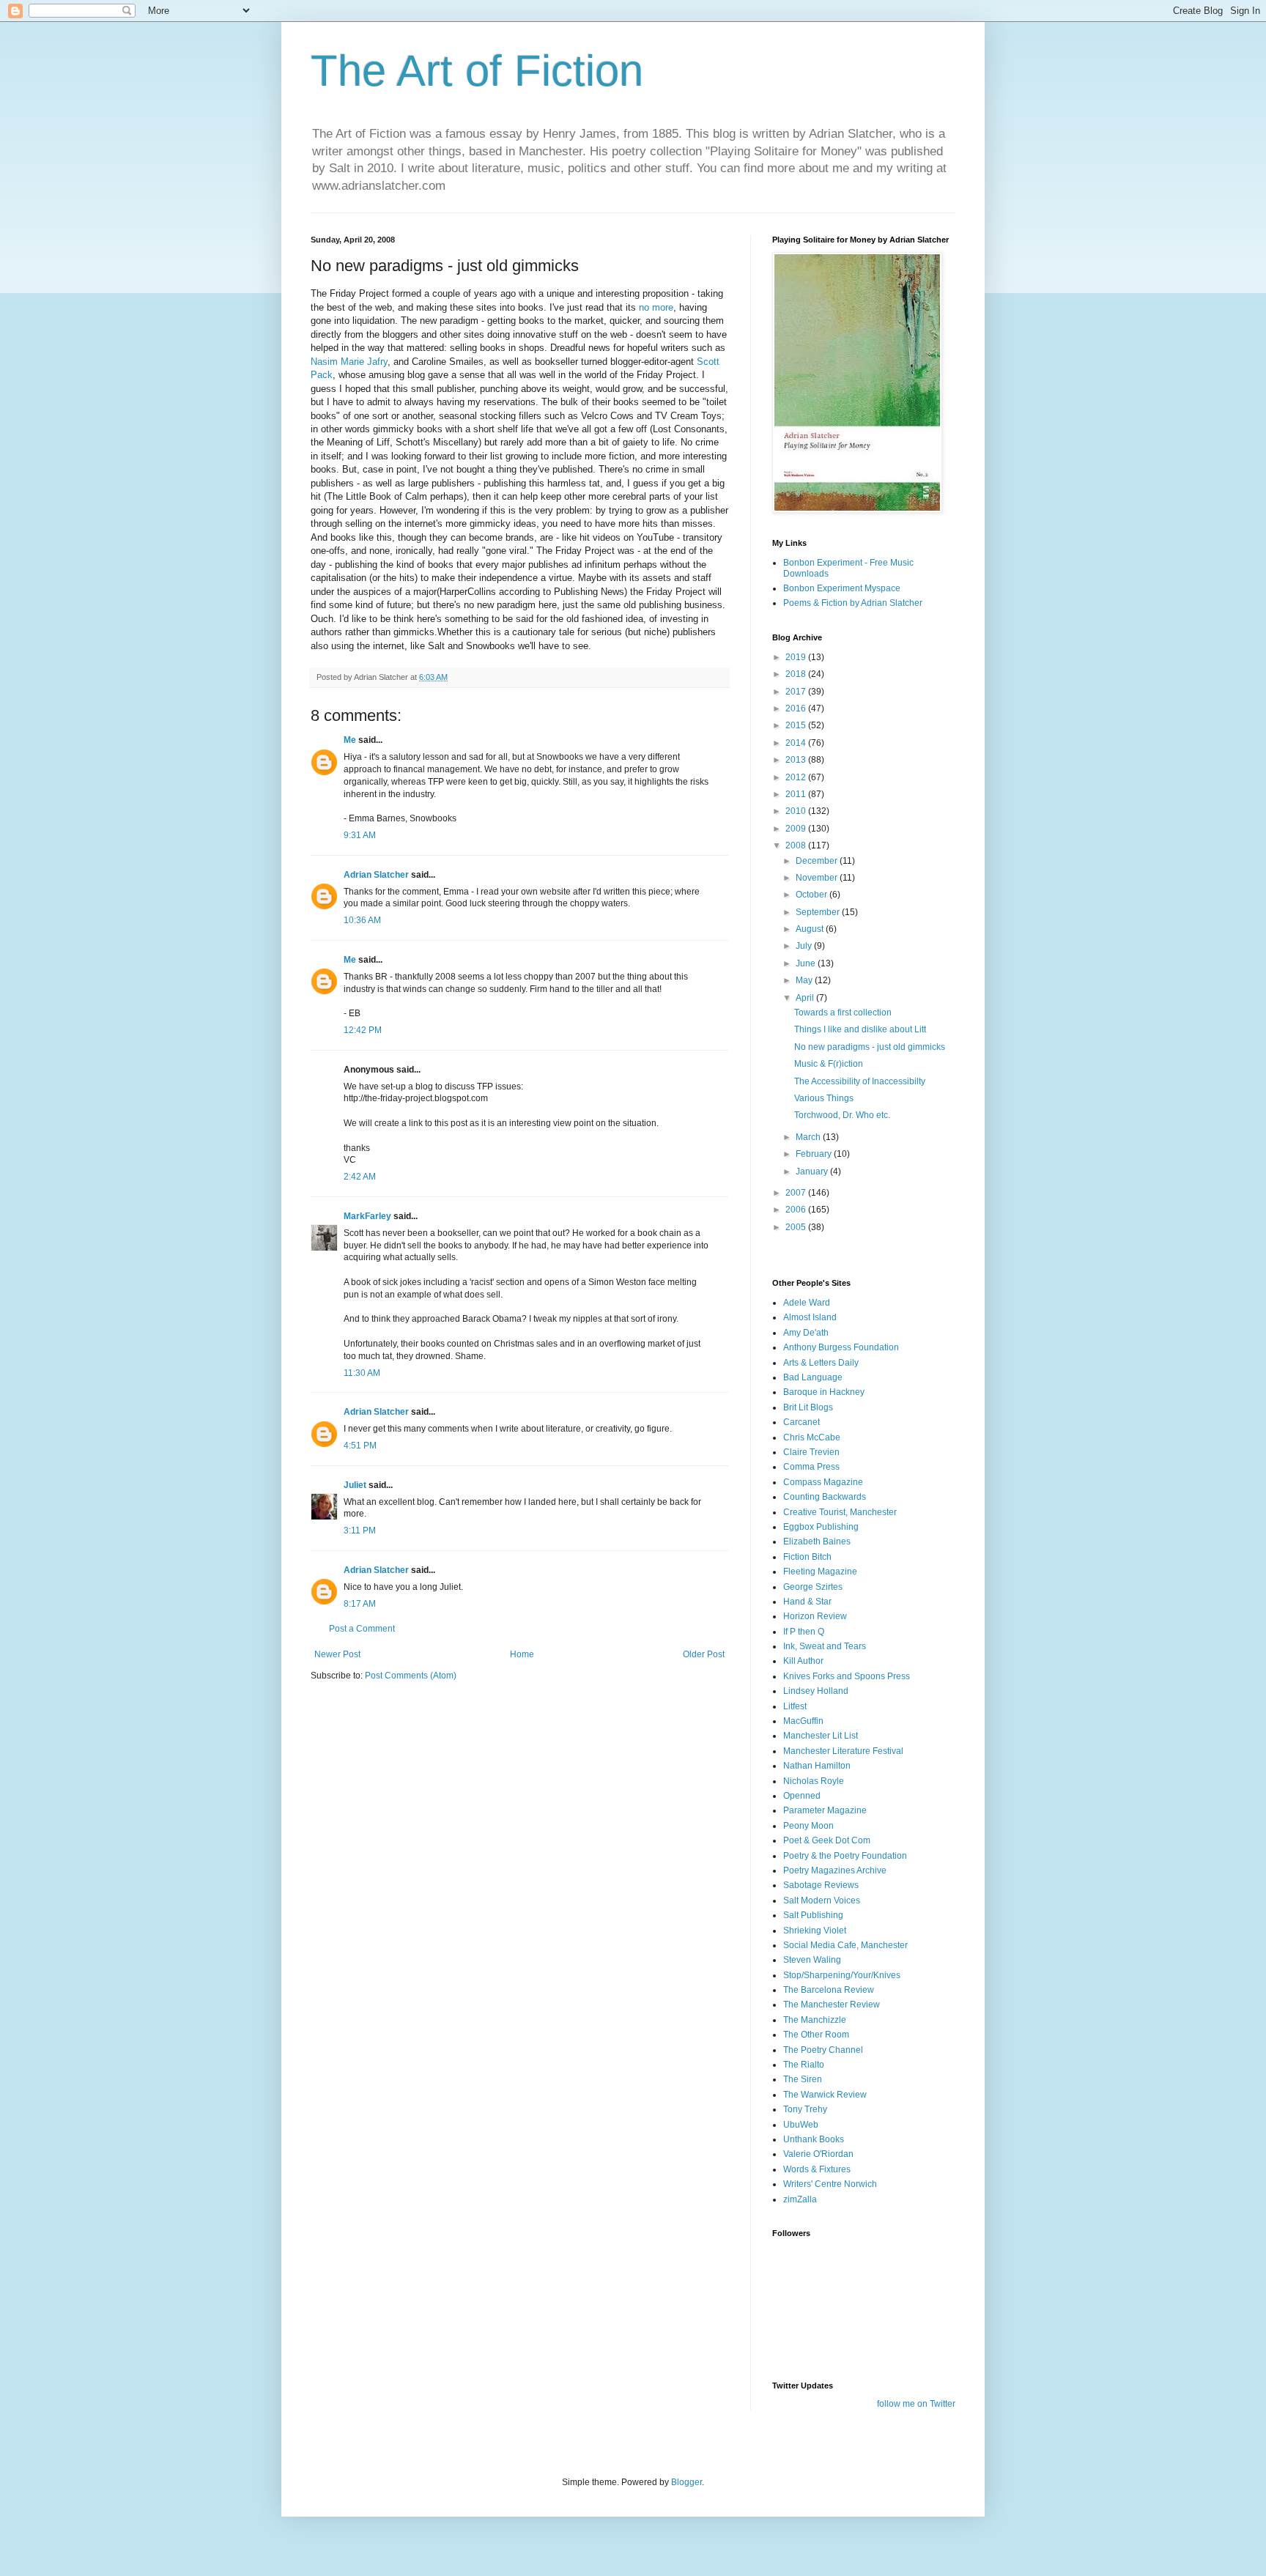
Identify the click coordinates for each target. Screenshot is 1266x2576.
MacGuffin (803, 1721)
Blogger (686, 2482)
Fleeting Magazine (820, 1572)
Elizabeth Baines (817, 1541)
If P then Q (804, 1632)
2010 (797, 811)
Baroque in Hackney (824, 1392)
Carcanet (802, 1422)
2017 (797, 692)
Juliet (355, 1485)
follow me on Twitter (916, 2404)
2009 (797, 829)
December (818, 861)
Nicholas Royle (814, 1781)
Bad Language (813, 1377)
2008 (797, 845)
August (811, 929)
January (813, 1172)
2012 (797, 777)
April (806, 998)
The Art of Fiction (477, 71)
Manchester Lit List (821, 1736)
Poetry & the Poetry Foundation (845, 1856)
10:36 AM (362, 920)
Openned (802, 1796)
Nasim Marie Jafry (349, 362)
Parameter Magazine (825, 1810)
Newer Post (337, 1654)
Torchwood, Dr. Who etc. (842, 1115)
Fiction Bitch (807, 1557)
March (809, 1137)
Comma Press (811, 1467)
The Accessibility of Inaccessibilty (860, 1081)
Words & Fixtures (817, 2169)
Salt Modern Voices (822, 1900)
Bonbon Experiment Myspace (842, 588)
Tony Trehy (805, 2109)
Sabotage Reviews (821, 1885)
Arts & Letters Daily (821, 1363)
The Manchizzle (815, 2020)
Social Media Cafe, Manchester (845, 1945)
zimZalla (800, 2199)
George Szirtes (813, 1587)
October (812, 895)
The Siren (803, 2079)
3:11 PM (360, 1531)
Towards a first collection (843, 1013)
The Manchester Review (832, 2005)
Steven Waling (812, 1960)
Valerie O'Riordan (818, 2154)
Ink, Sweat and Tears (825, 1646)
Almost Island (810, 1317)
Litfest (795, 1706)
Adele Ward (807, 1303)
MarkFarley (367, 1216)
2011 (797, 794)
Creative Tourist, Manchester (840, 1512)
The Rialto (804, 2065)
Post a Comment (362, 1629)
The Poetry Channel (823, 2050)
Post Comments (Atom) (411, 1676)
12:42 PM (363, 1030)
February (815, 1154)
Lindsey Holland (816, 1691)
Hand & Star (807, 1602)
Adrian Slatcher (376, 875)
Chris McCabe (812, 1437)
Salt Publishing (813, 1915)
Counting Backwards (825, 1497)
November (818, 878)
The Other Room (816, 2035)
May (805, 980)
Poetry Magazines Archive (835, 1870)
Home (522, 1654)
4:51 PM (360, 1446)
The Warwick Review (825, 2095)
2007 (797, 1193)
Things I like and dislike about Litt (860, 1029)
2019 (797, 657)
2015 (797, 725)
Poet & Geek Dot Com (827, 1840)
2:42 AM (360, 1177)
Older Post (704, 1654)
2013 (797, 760)
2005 (797, 1227)
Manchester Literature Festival (843, 1751)
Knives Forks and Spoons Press (847, 1676)
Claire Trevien (811, 1452)
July (805, 946)
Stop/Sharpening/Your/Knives (842, 1975)
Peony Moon (808, 1826)
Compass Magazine (823, 1482)
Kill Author (803, 1661)
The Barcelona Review (829, 1990)
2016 (797, 708)
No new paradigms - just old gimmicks (870, 1047)
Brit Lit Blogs (808, 1407)
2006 (797, 1210)
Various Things (824, 1098)
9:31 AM (360, 835)
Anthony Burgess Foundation (841, 1347)
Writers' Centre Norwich (830, 2184)
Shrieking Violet (815, 1931)
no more (656, 307)
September (819, 912)
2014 (797, 743)
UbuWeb (801, 2125)
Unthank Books (814, 2139)
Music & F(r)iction (829, 1064)
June (807, 963)
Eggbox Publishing (821, 1527)
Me (350, 740)
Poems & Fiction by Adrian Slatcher (853, 603)
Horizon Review (815, 1616)
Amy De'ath (806, 1333)
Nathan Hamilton (817, 1766)
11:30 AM (362, 1373)
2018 (797, 674)
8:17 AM (360, 1604)
